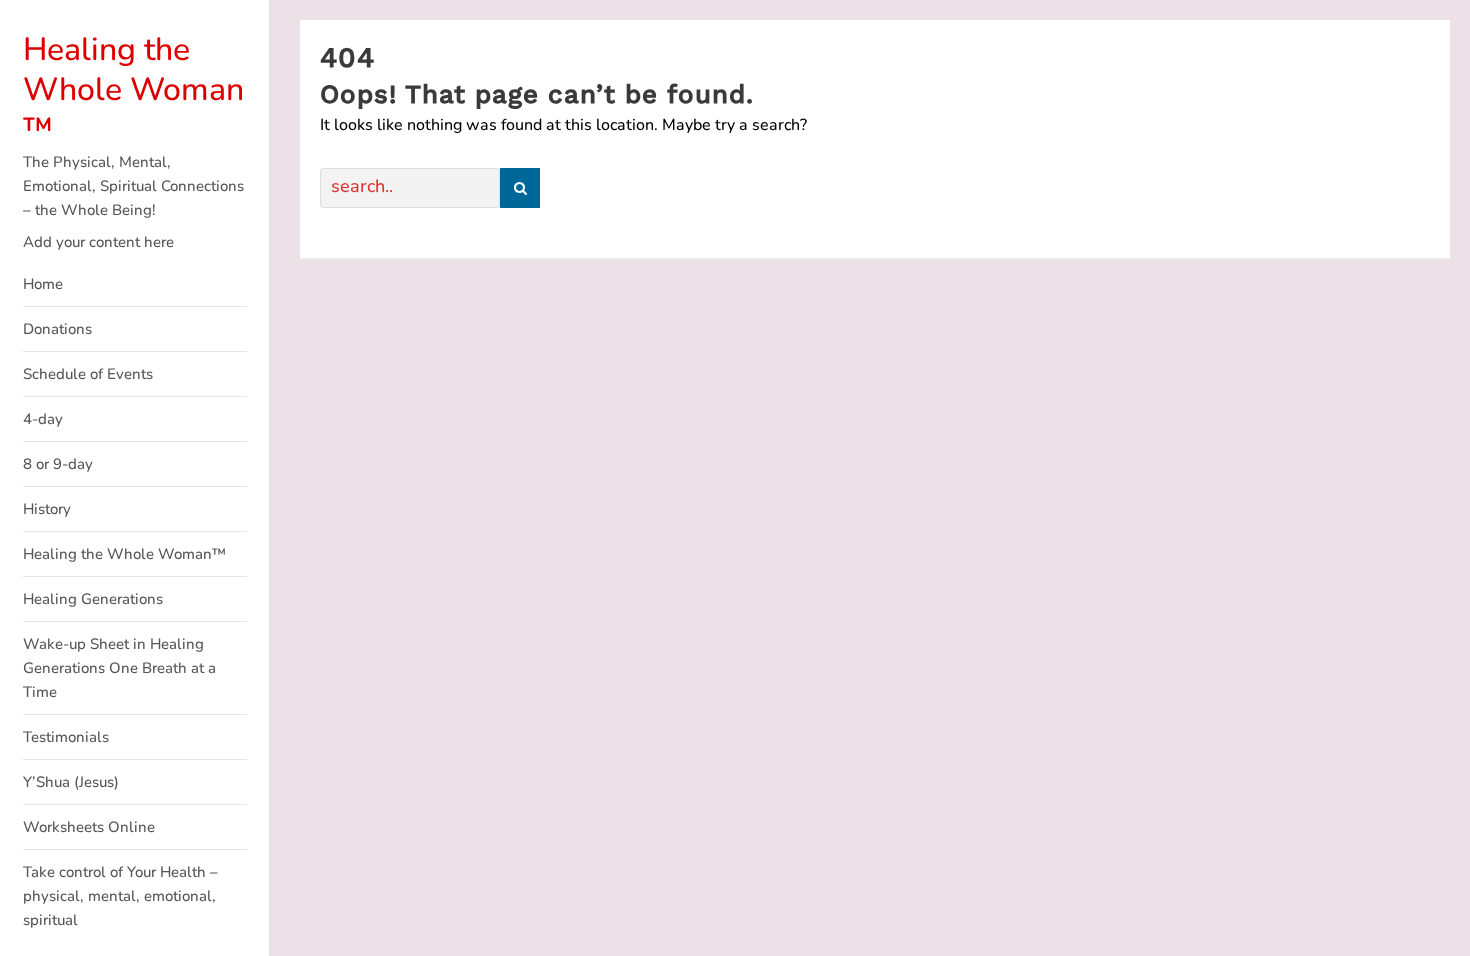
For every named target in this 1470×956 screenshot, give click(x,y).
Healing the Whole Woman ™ (133, 89)
